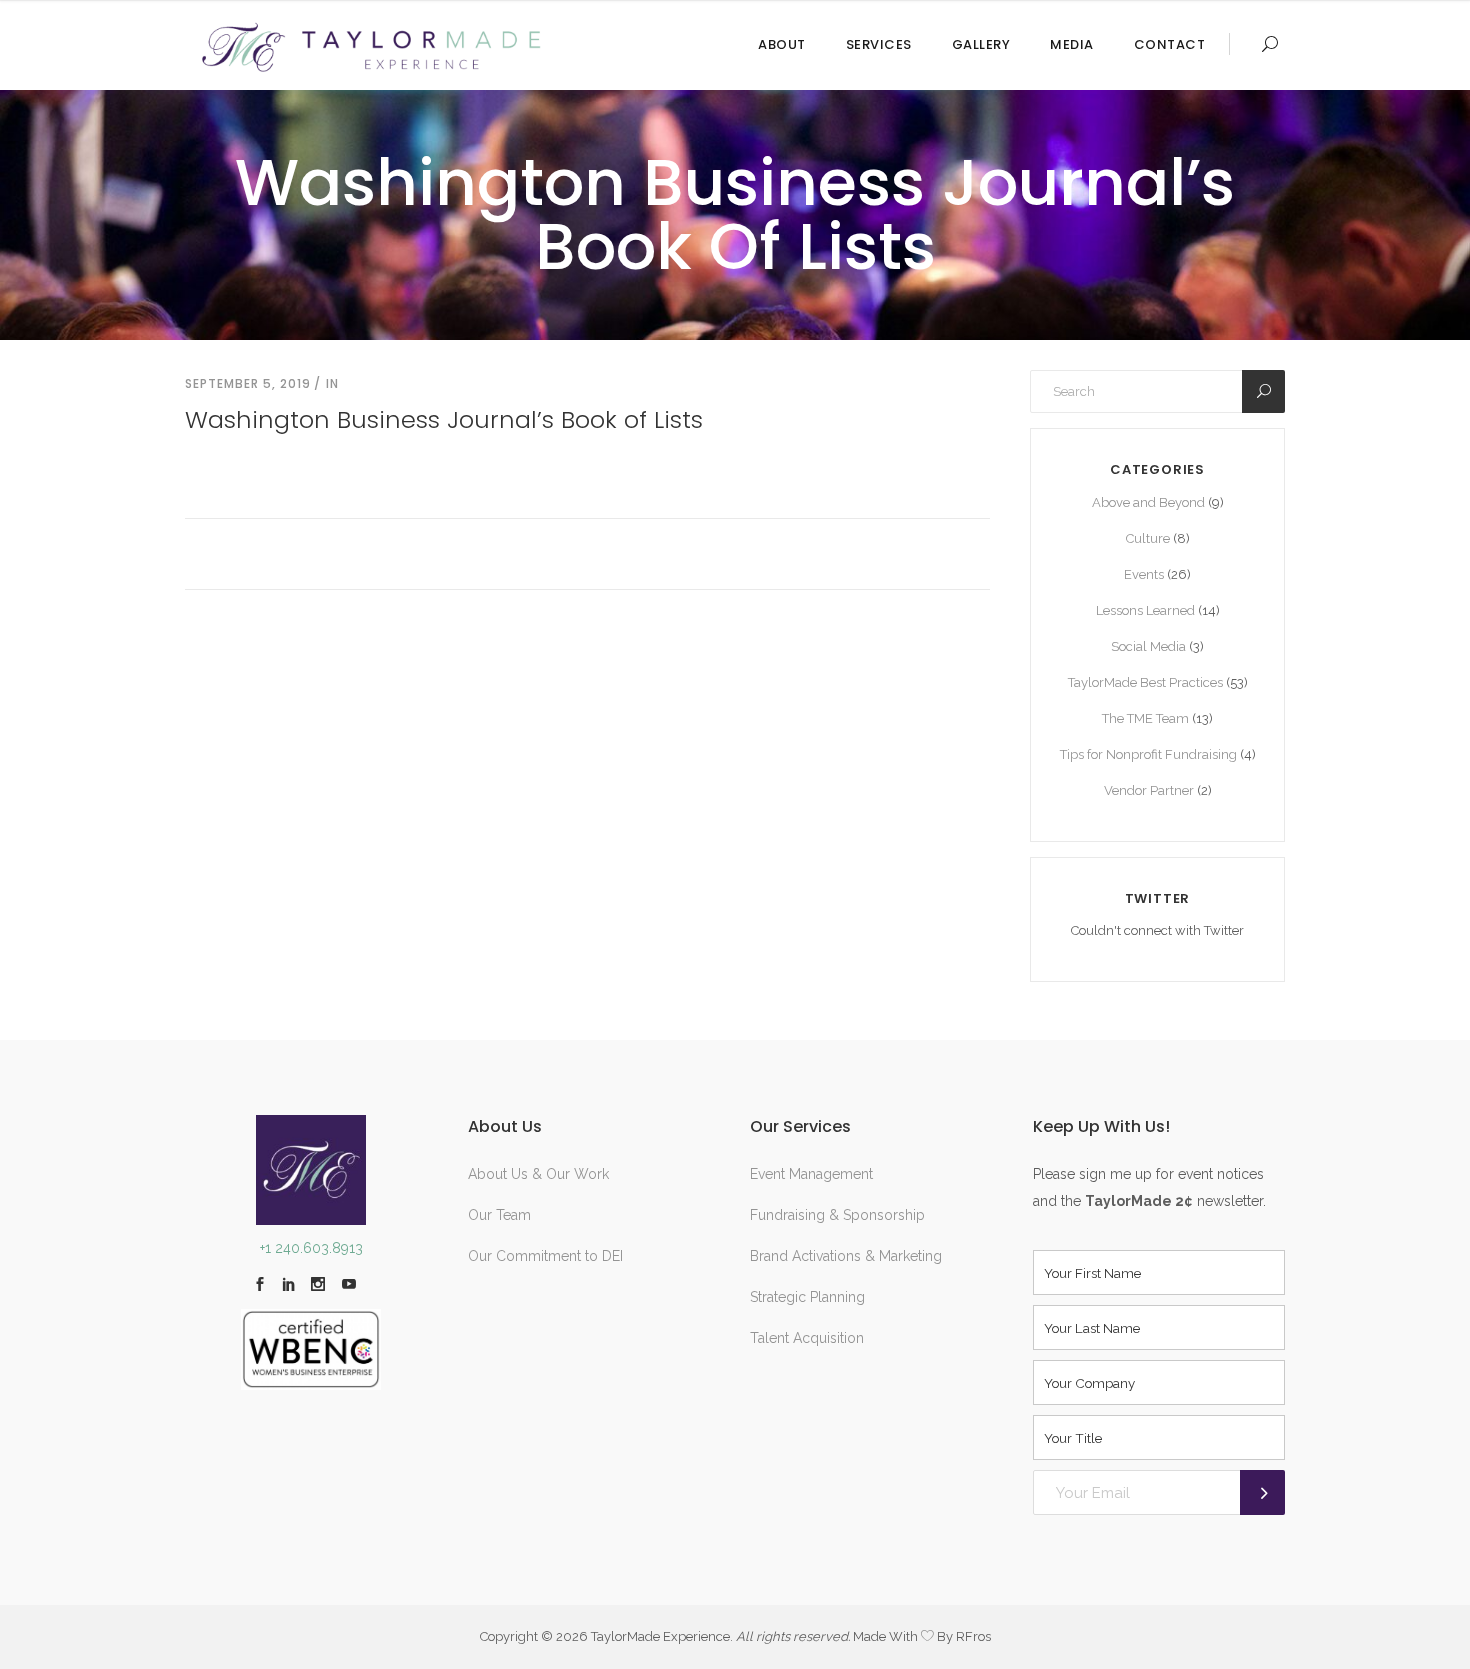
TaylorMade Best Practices (1145, 682)
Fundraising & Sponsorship (837, 1215)
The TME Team (1145, 718)
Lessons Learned (1145, 610)
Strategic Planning (807, 1297)
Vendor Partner (1149, 790)
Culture (1148, 538)
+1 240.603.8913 (311, 1248)
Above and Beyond (1148, 502)
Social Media (1148, 646)
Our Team (499, 1215)
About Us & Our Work (538, 1174)
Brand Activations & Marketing (846, 1256)
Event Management (811, 1174)
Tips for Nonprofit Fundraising (1148, 754)
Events (1144, 574)
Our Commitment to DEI (545, 1256)
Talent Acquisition (807, 1338)
